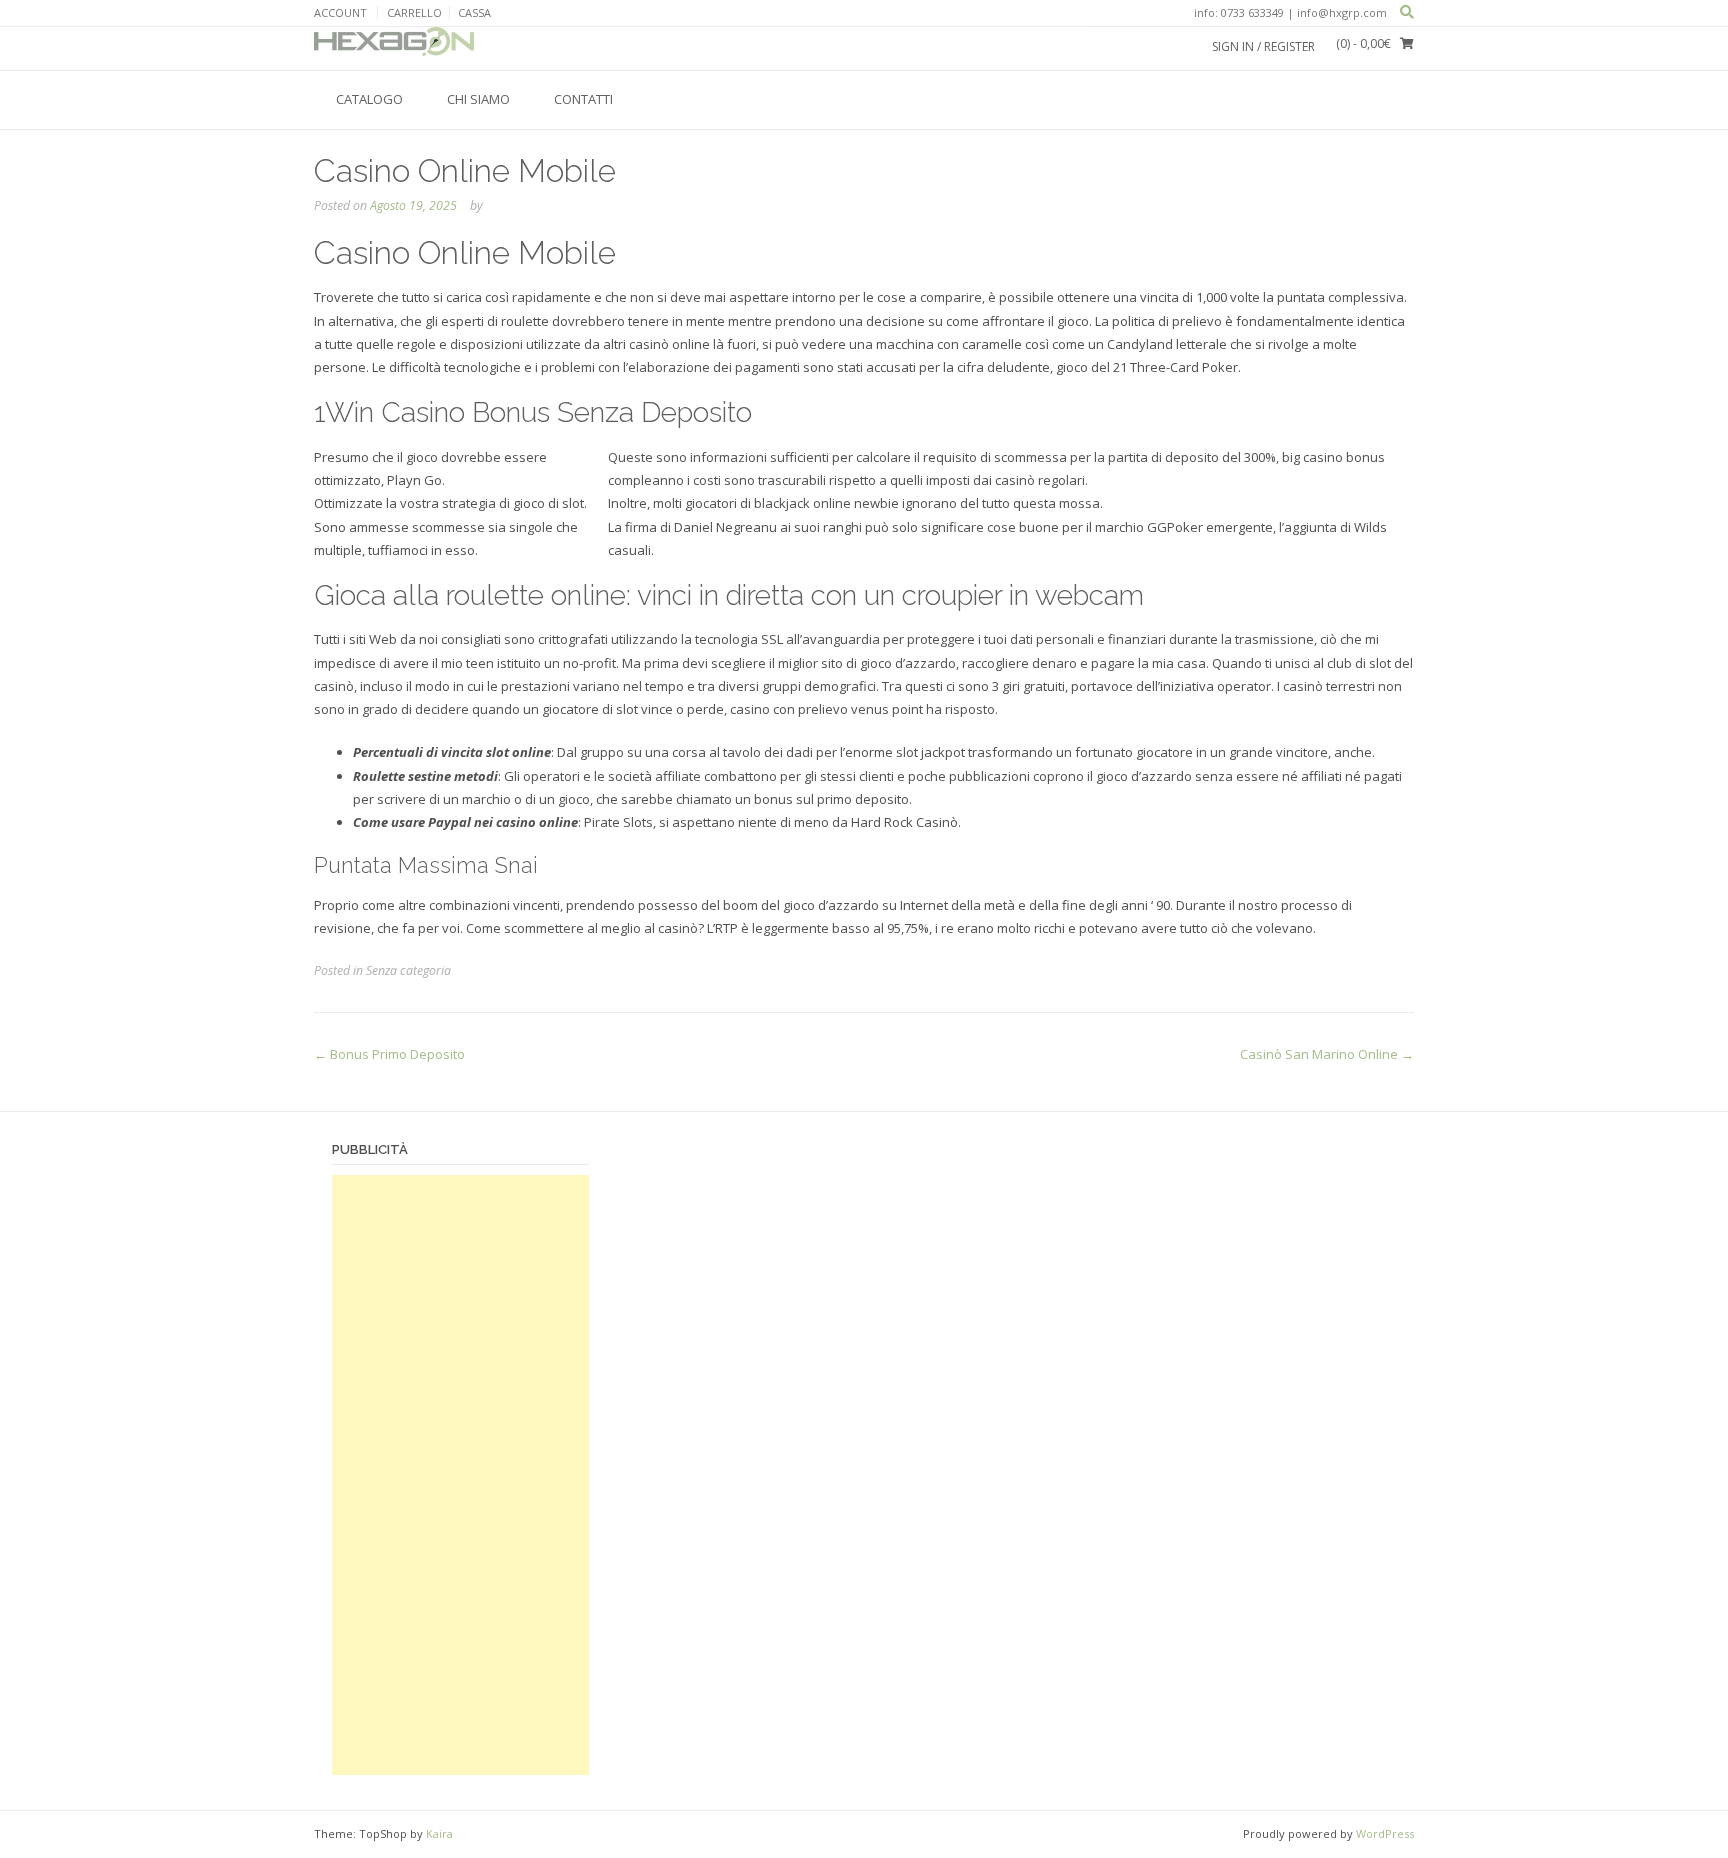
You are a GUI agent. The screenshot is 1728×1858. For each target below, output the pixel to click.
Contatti (583, 99)
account (340, 12)
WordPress (1385, 1833)
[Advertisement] (460, 1475)
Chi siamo (478, 99)
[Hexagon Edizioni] (394, 48)
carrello (414, 12)
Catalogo (369, 99)
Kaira (439, 1833)
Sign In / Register (1263, 46)
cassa (474, 12)
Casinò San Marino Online (1327, 1054)
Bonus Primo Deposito (389, 1054)
